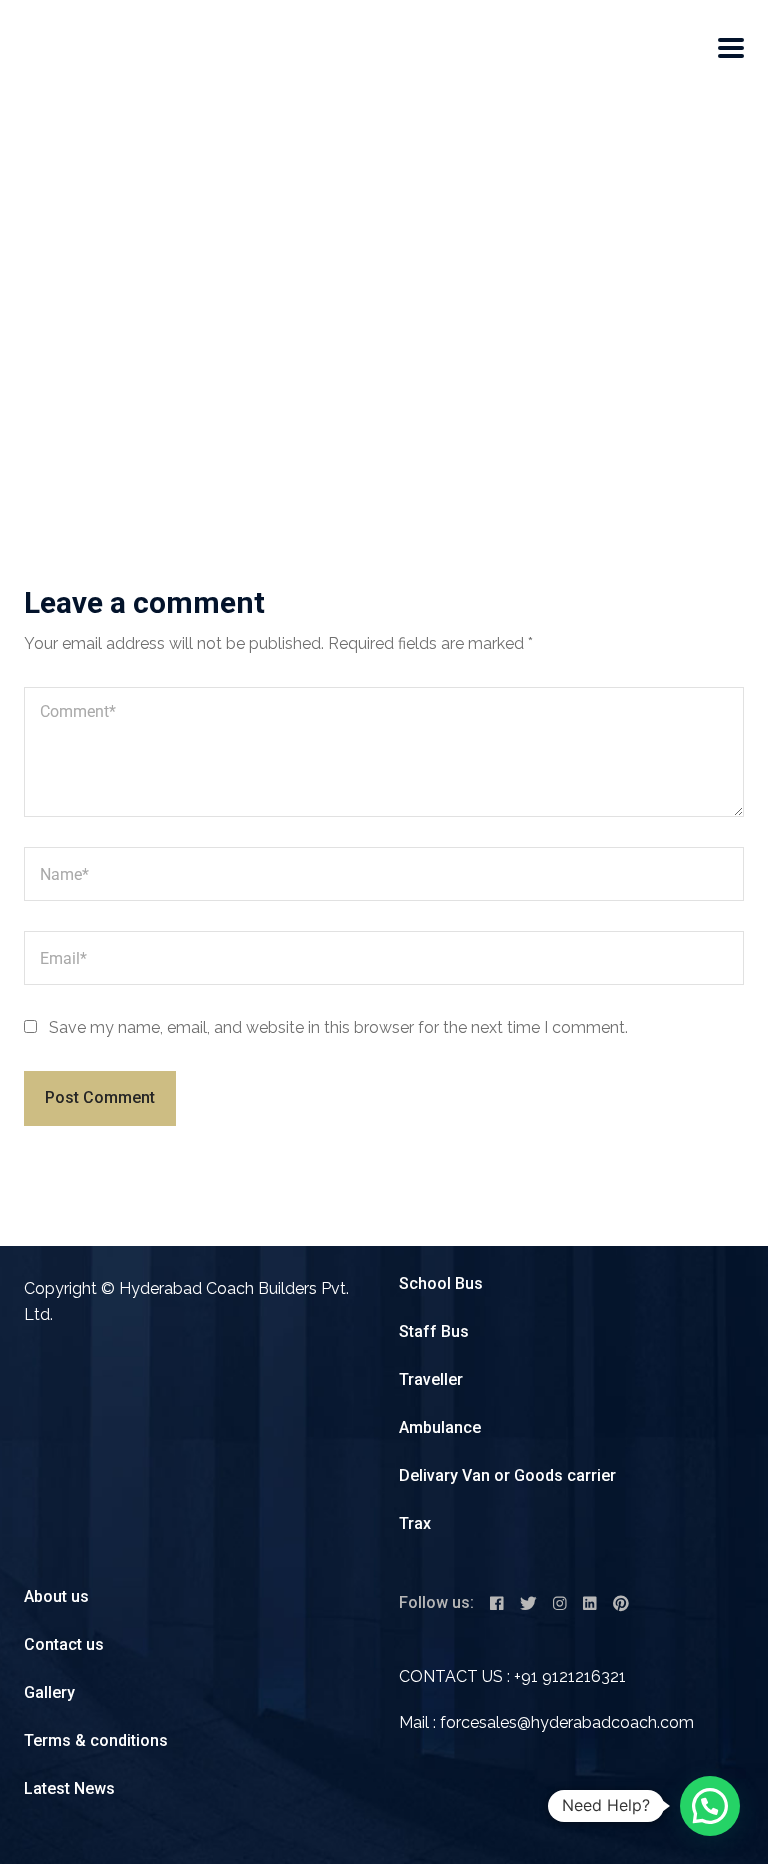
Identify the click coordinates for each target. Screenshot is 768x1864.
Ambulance (440, 1427)
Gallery (49, 1692)
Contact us (64, 1644)
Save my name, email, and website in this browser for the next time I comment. (338, 1027)
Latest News (69, 1788)
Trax (415, 1523)
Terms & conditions (96, 1740)
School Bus (441, 1283)
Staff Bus (434, 1331)
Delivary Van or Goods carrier (507, 1475)
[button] (710, 1806)
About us (56, 1596)
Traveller (431, 1379)
